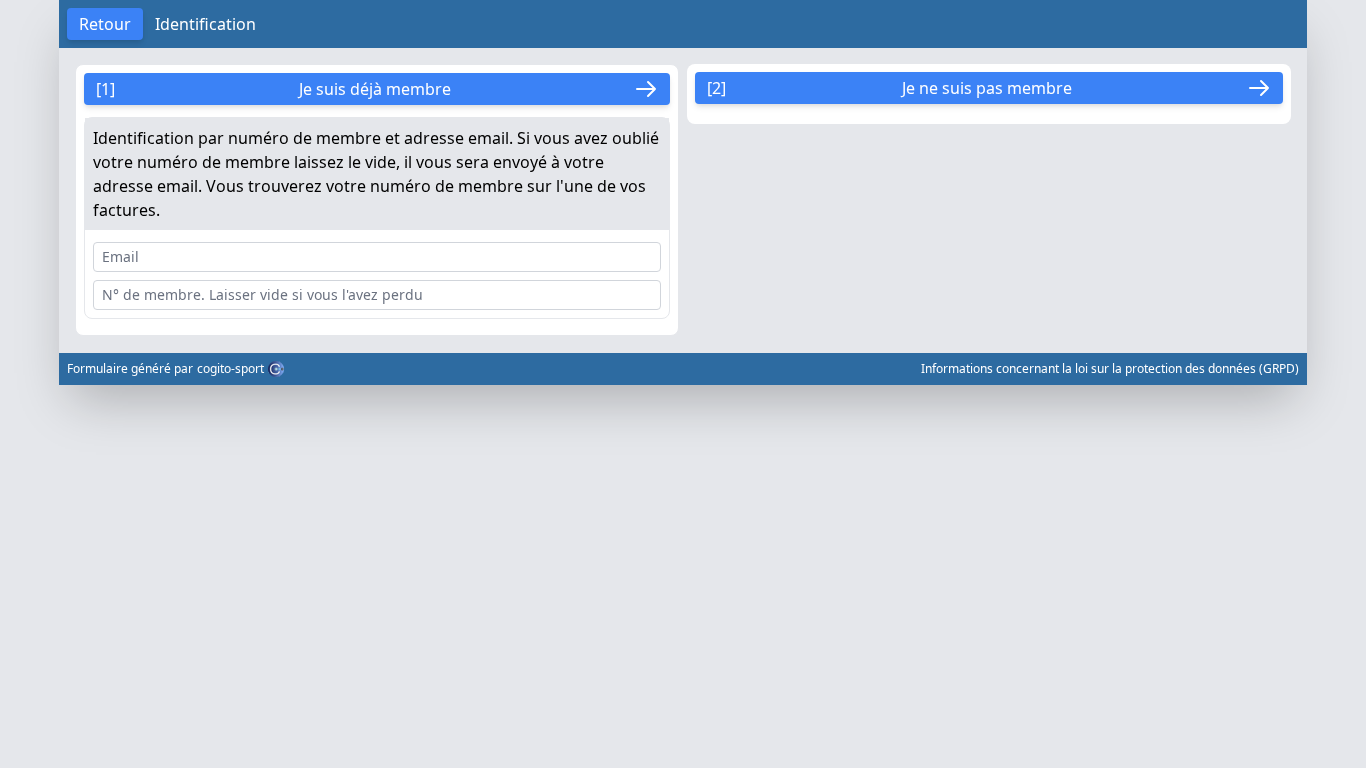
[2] (889, 88)
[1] (273, 89)
